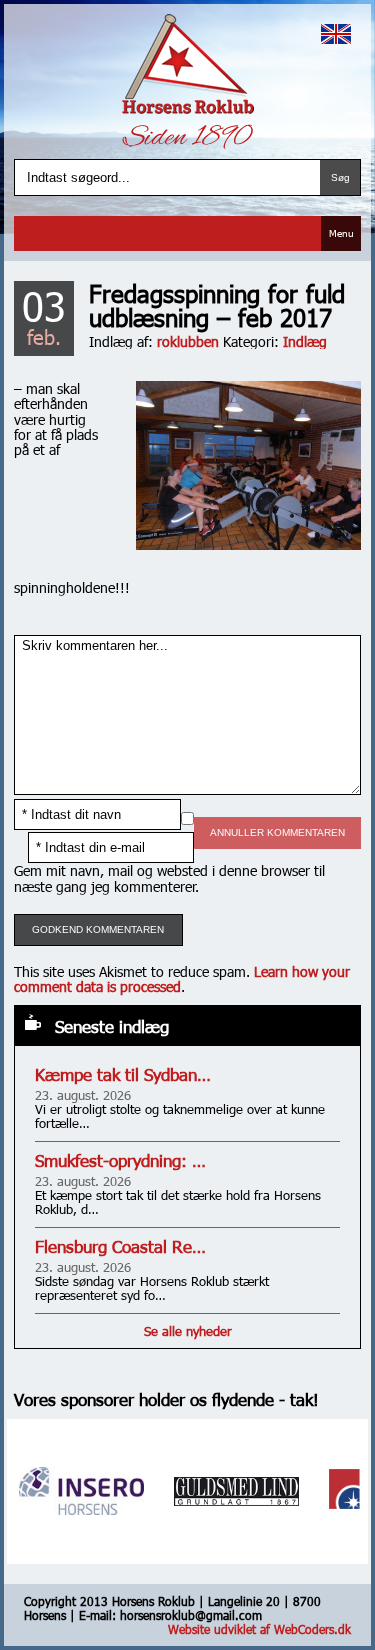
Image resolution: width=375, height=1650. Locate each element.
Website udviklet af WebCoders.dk (259, 1629)
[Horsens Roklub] (188, 64)
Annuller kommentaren (277, 832)
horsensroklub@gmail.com (191, 1615)
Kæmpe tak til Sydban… (123, 1074)
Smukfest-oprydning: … (120, 1160)
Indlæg (305, 341)
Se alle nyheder (188, 1331)
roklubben (188, 341)
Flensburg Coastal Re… (120, 1246)
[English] (336, 34)
